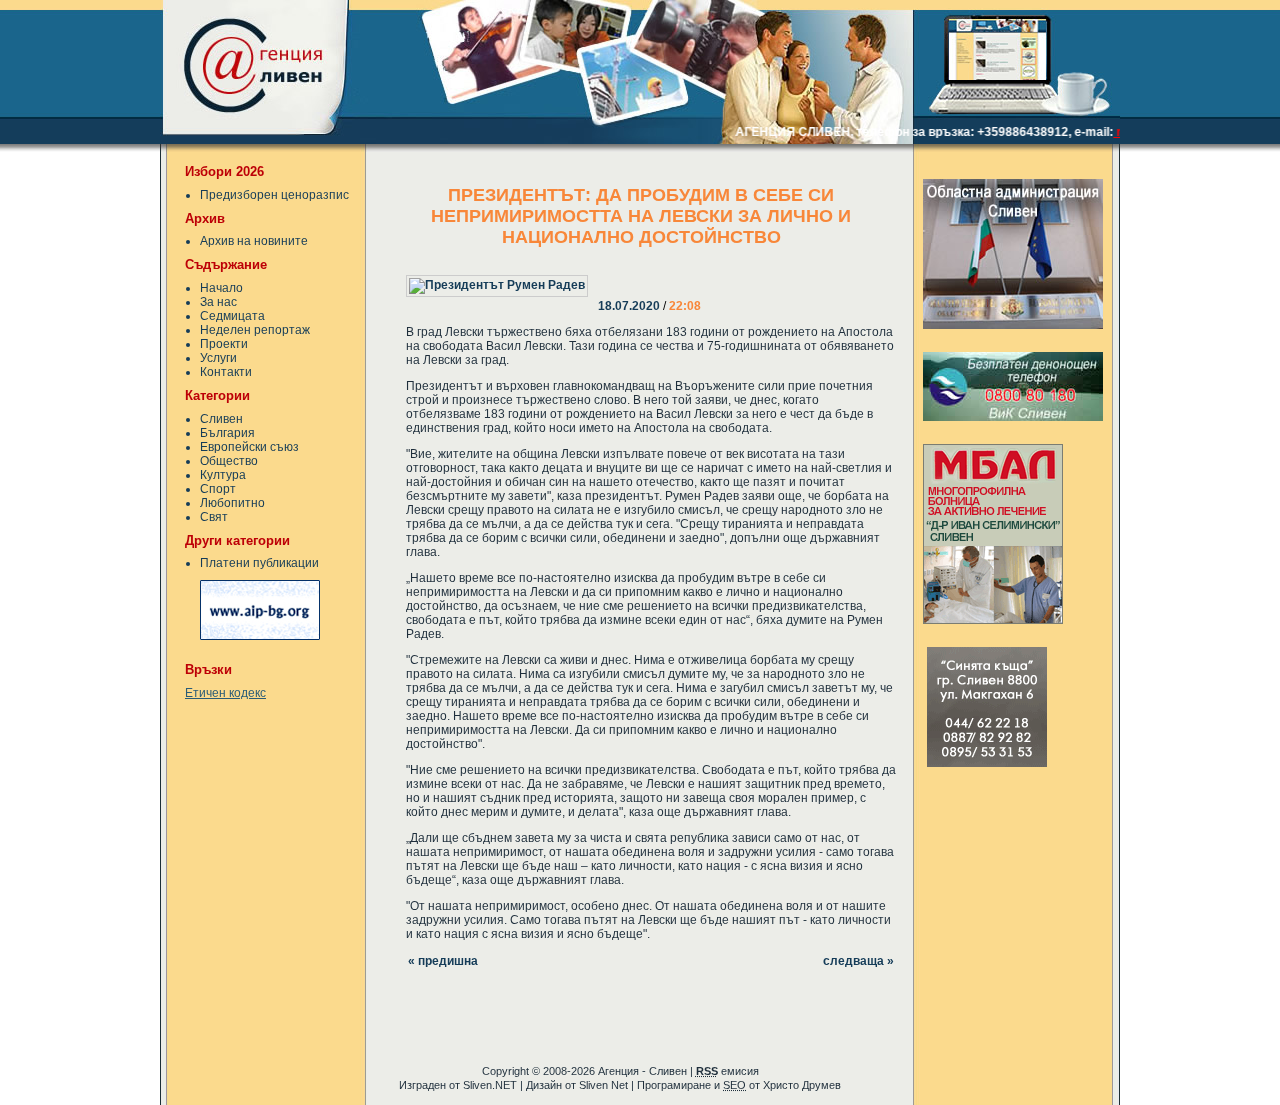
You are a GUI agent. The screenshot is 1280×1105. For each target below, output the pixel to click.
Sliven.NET (490, 1085)
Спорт (218, 489)
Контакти (226, 372)
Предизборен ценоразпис (274, 195)
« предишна (443, 961)
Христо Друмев (802, 1085)
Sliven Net (603, 1085)
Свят (214, 517)
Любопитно (232, 503)
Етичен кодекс (225, 693)
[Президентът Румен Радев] (600, 272)
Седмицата (232, 316)
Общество (229, 461)
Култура (223, 475)
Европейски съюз (249, 447)
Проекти (224, 344)
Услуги (218, 358)
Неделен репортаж (255, 330)
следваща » (858, 961)
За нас (218, 302)
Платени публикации (259, 563)
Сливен (221, 419)
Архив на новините (254, 241)
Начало (221, 288)
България (227, 433)
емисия (727, 1071)
